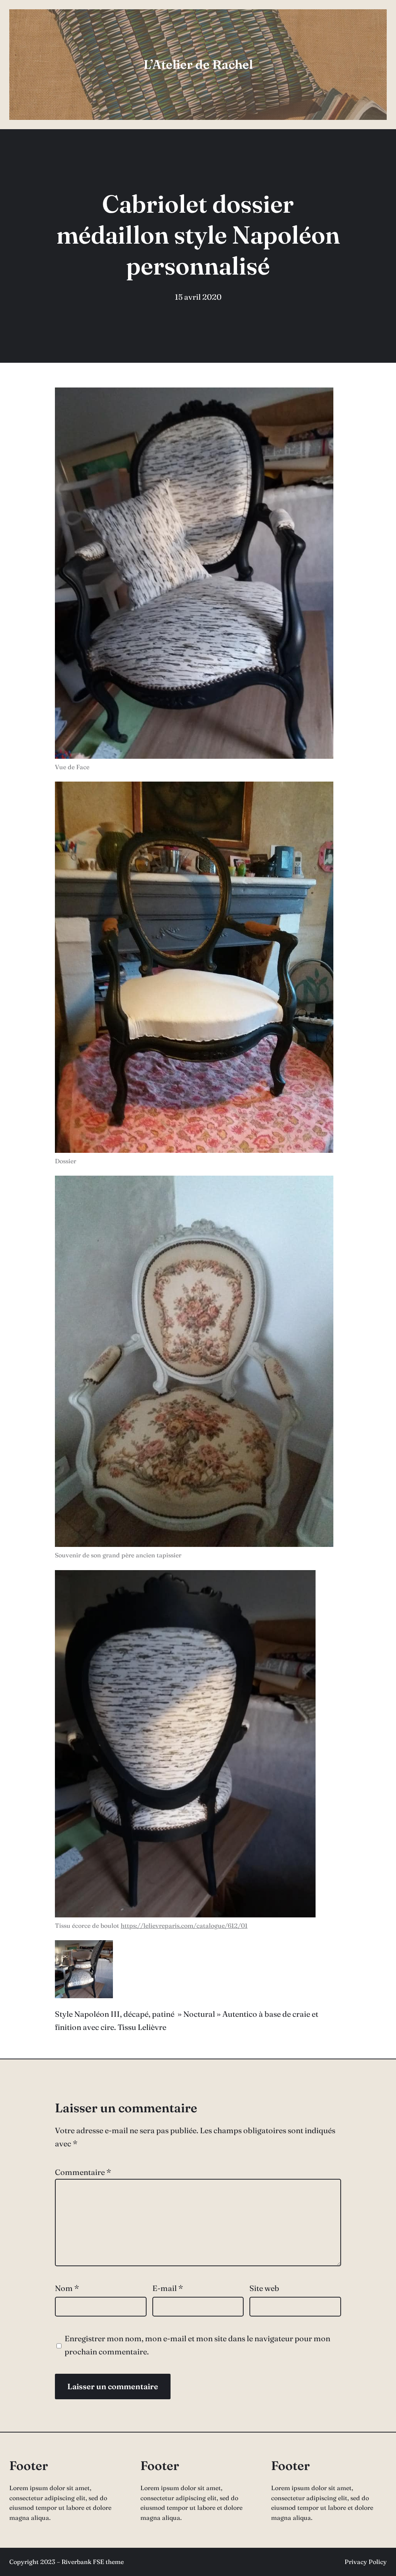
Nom (67, 2288)
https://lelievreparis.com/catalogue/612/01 (184, 1926)
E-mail (168, 2288)
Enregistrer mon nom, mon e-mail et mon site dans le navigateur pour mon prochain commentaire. (197, 2345)
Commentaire (83, 2172)
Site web (264, 2288)
